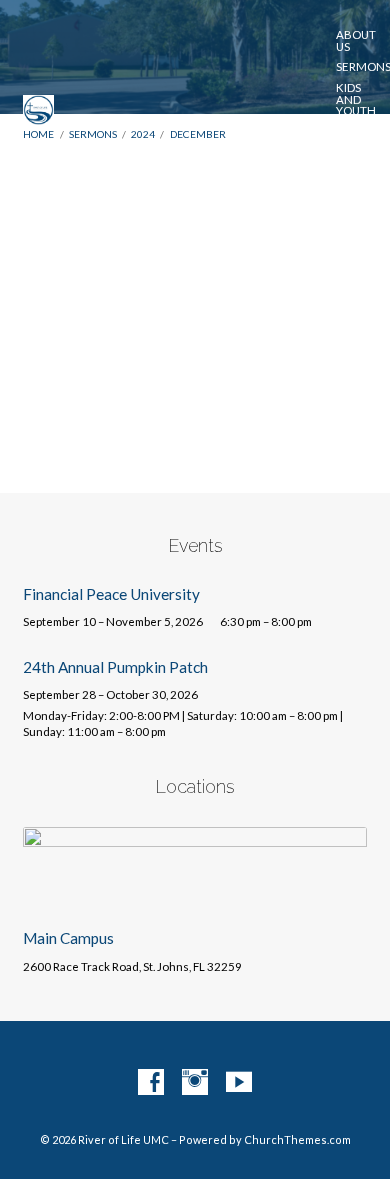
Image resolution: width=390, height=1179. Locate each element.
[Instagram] (195, 1083)
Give (353, 185)
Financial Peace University (111, 594)
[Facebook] (151, 1083)
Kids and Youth (356, 99)
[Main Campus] (194, 901)
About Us (356, 40)
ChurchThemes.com (297, 1139)
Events (358, 132)
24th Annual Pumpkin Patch (115, 667)
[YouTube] (239, 1083)
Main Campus (68, 938)
